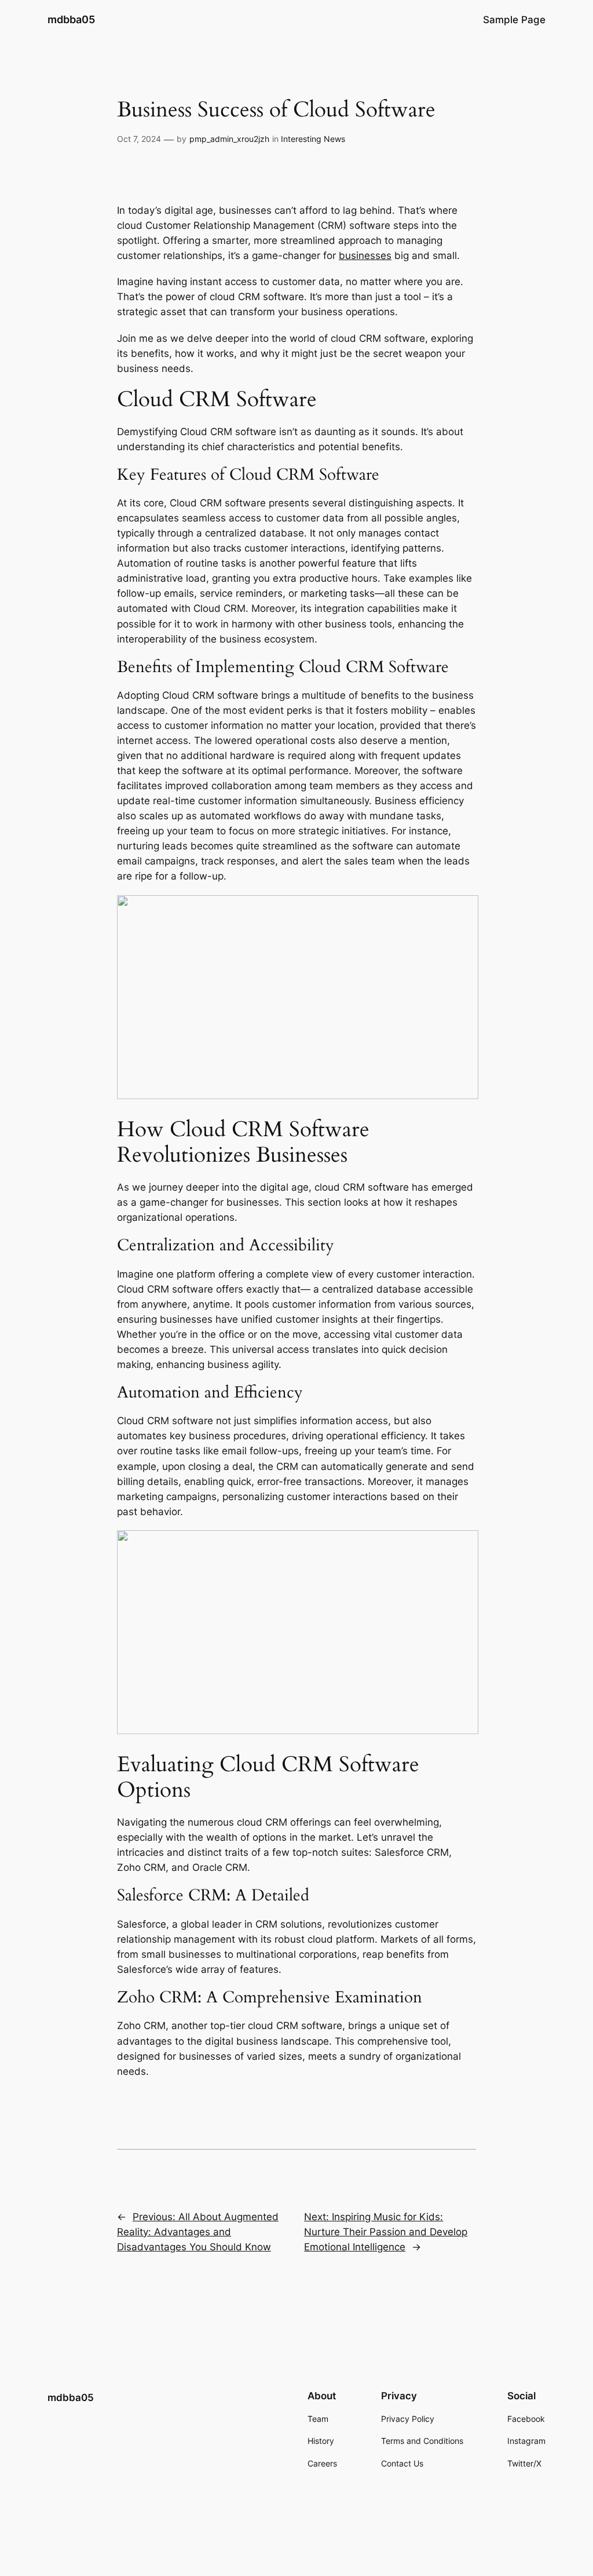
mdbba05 (71, 19)
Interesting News (313, 139)
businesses (365, 256)
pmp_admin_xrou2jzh (229, 139)
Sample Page (514, 20)
